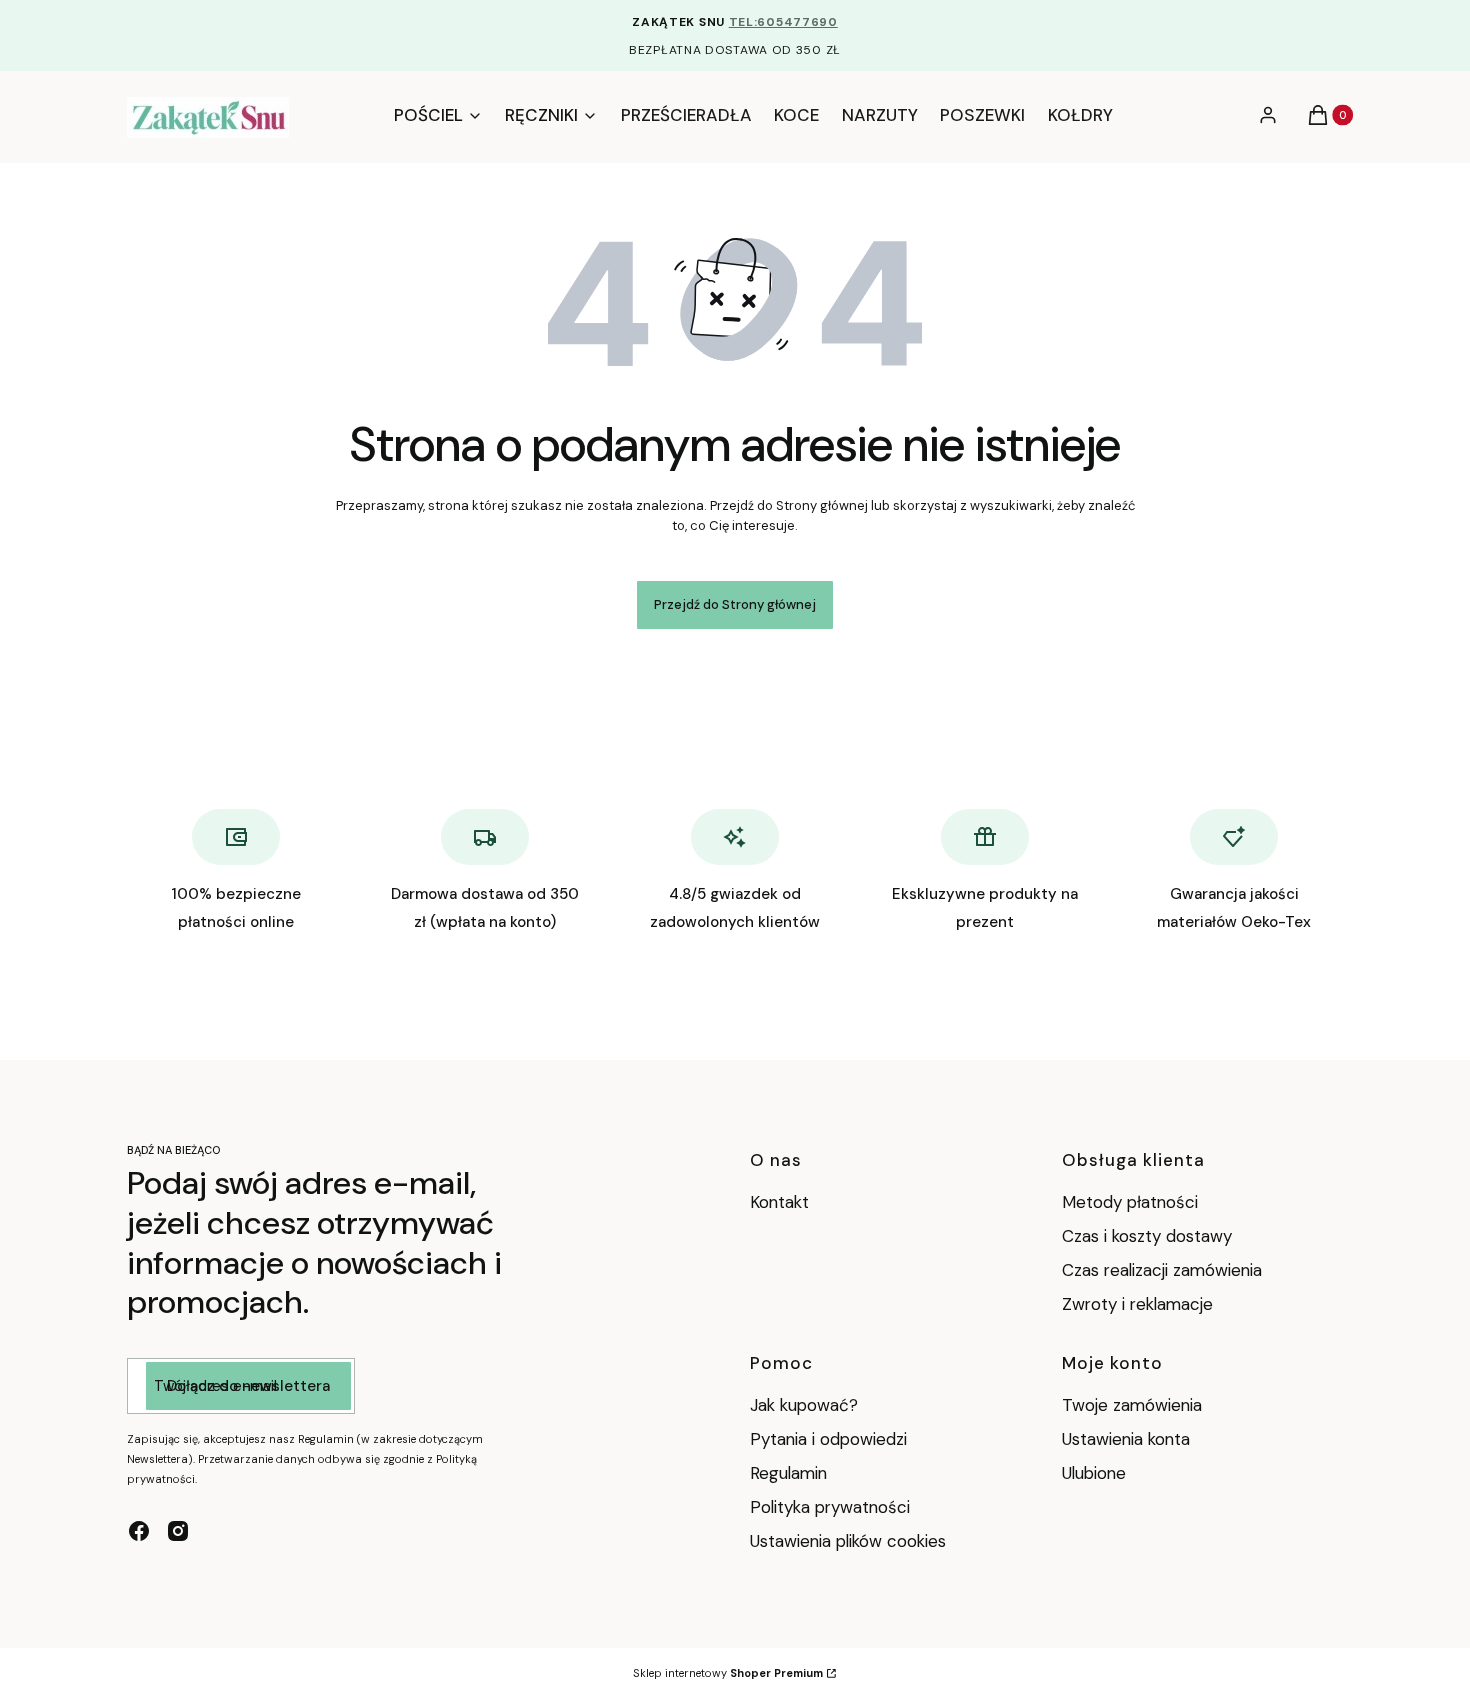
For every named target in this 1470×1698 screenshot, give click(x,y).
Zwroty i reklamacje (1137, 1304)
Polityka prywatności (830, 1507)
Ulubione (1094, 1473)
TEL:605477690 (783, 22)
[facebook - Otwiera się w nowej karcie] (139, 1531)
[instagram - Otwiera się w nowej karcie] (178, 1531)
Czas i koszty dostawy (1147, 1236)
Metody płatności (1130, 1202)
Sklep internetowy (728, 1673)
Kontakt (779, 1202)
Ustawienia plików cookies (850, 1541)
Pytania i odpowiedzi (828, 1439)
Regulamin (788, 1473)
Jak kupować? (804, 1405)
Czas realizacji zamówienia (1162, 1270)
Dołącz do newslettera (248, 1386)
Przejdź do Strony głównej (735, 604)
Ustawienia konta (1126, 1439)
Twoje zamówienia (1132, 1405)
